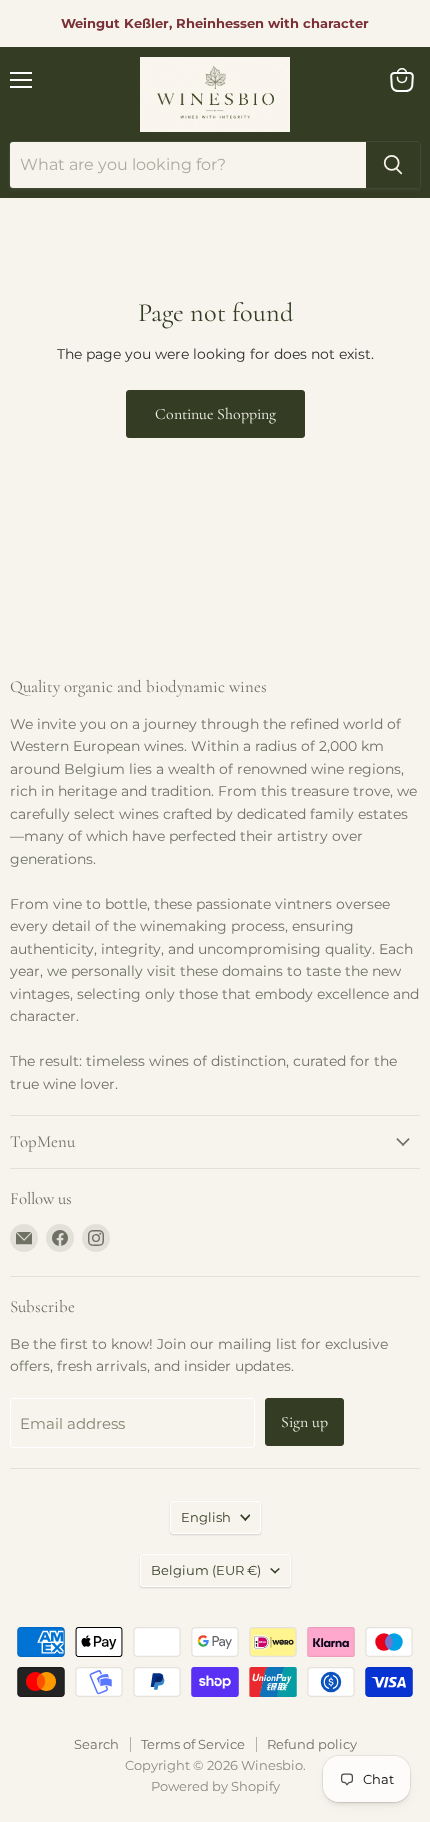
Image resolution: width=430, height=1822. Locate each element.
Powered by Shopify (215, 1786)
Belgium (206, 1570)
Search (96, 1744)
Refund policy (312, 1744)
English (206, 1517)
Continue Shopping (215, 414)
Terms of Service (193, 1744)
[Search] (393, 165)
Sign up (304, 1422)
